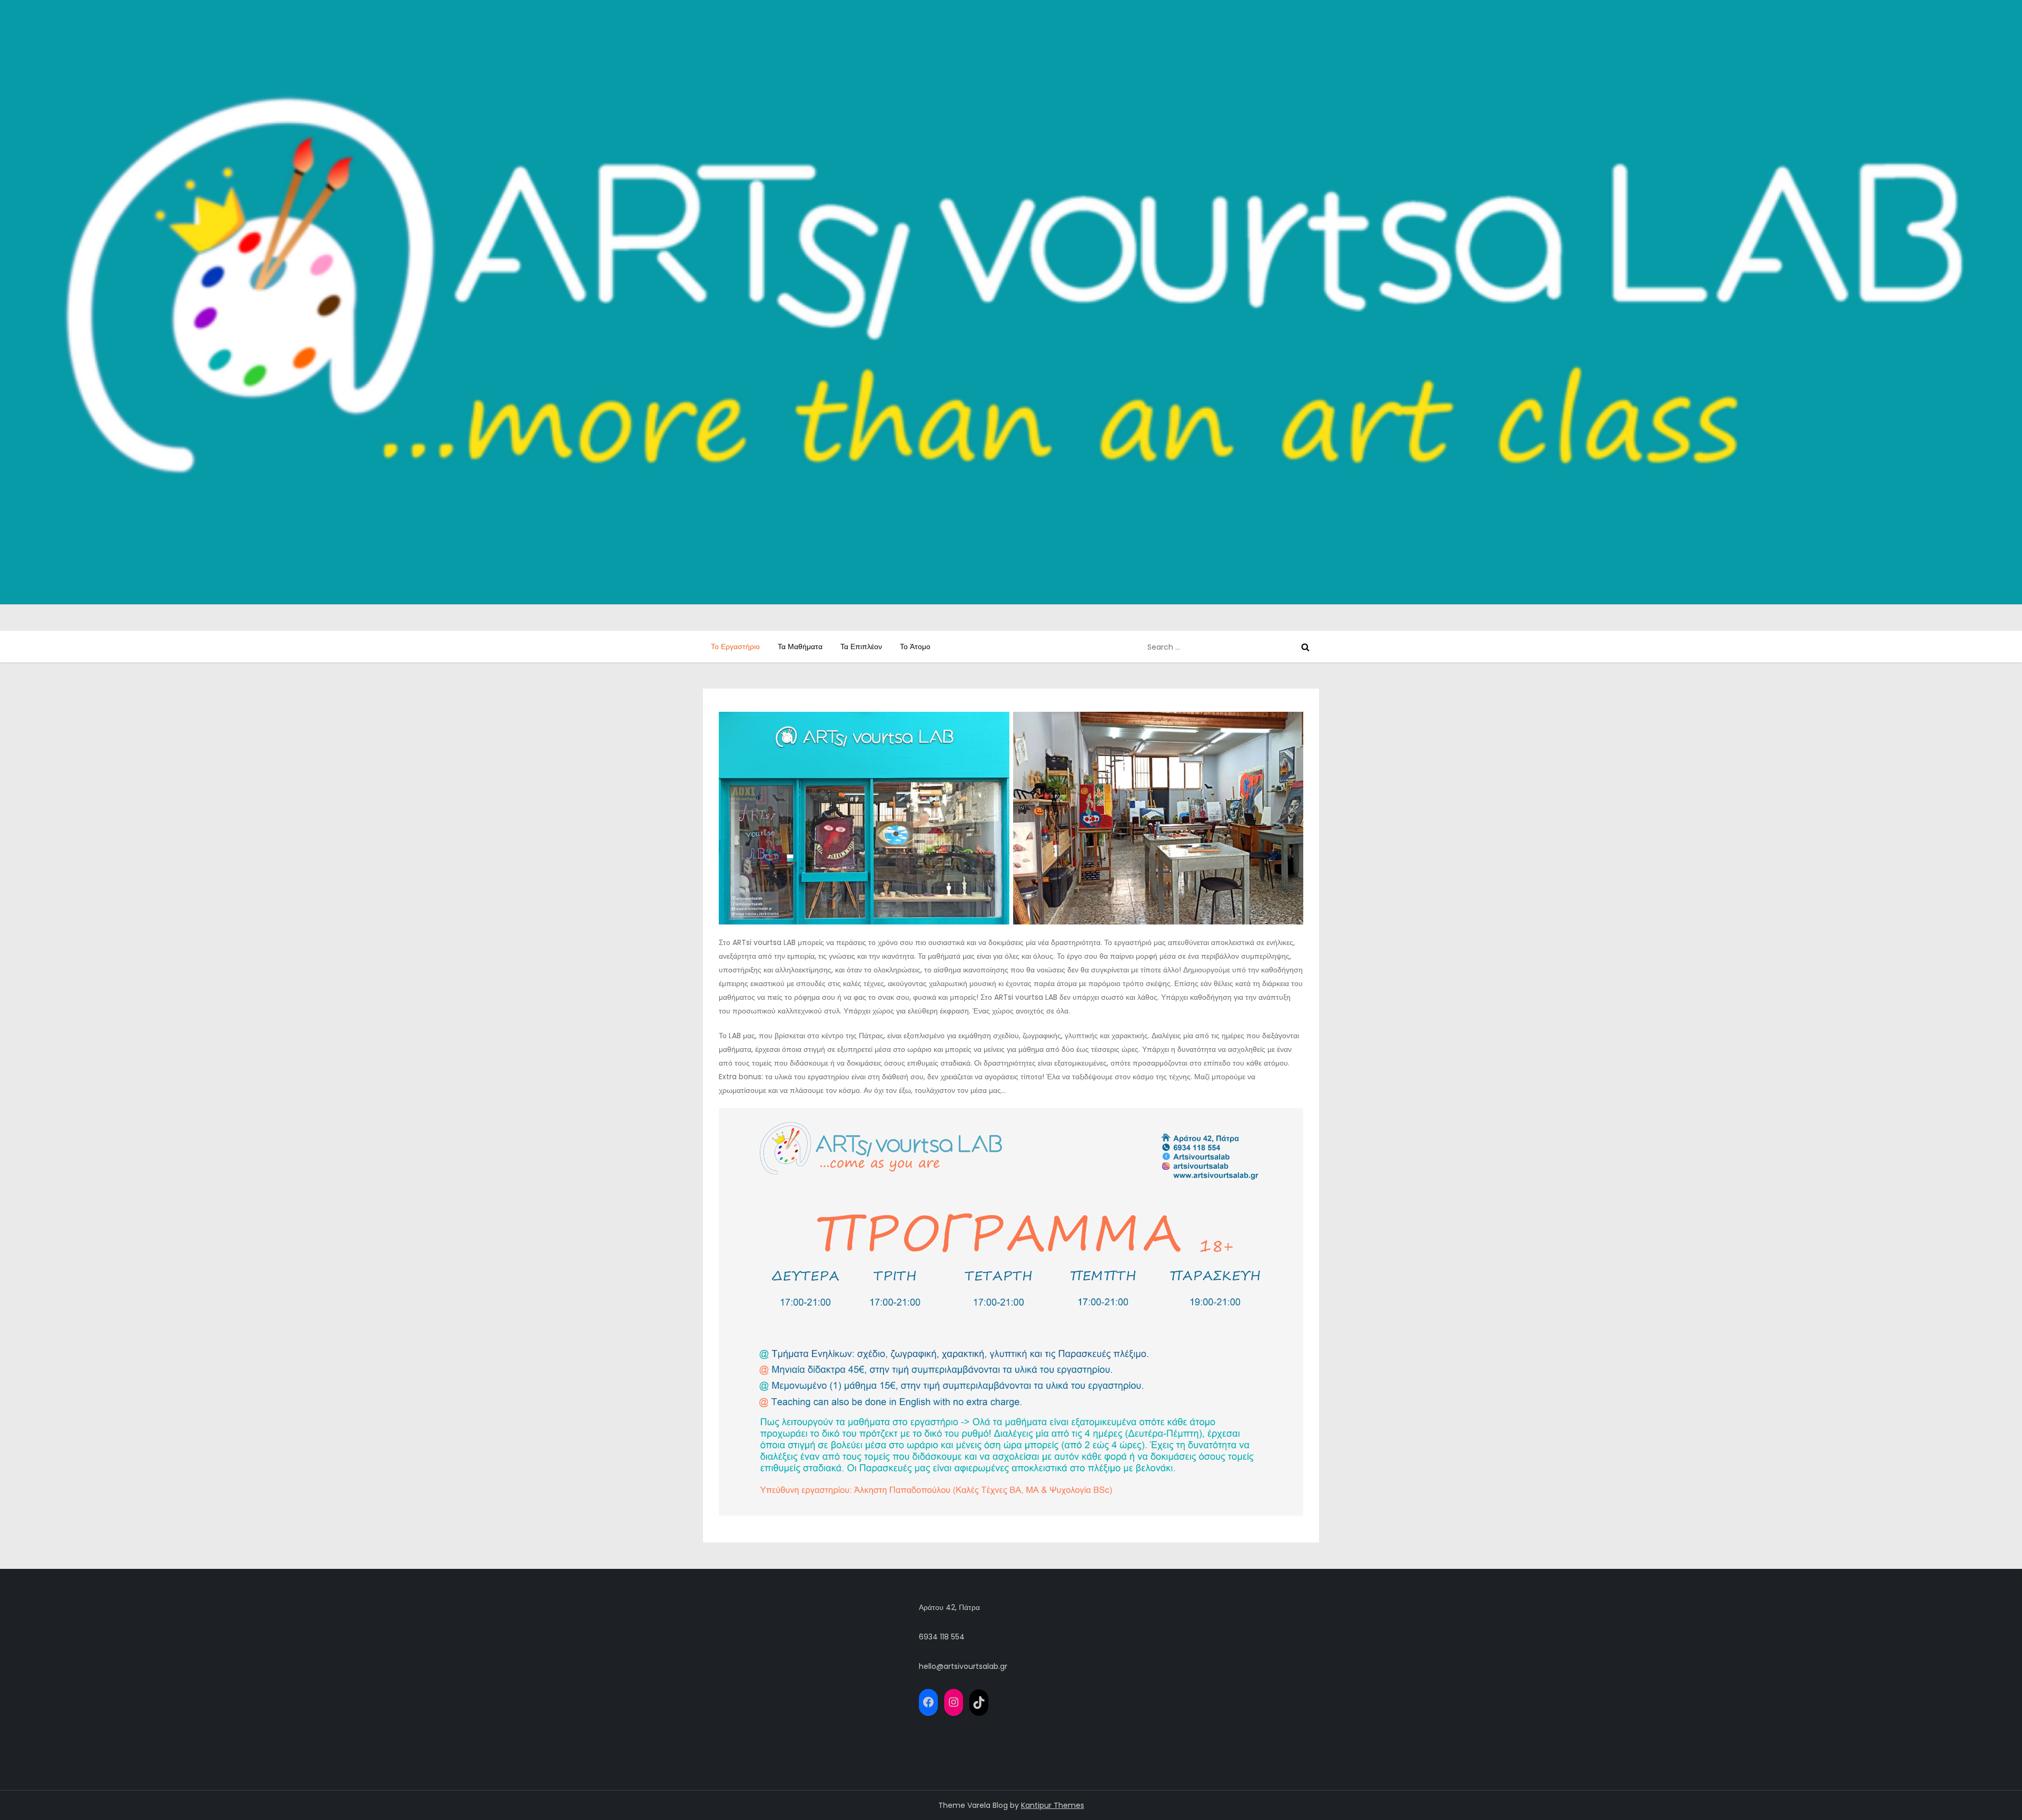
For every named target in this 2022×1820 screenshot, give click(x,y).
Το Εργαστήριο (735, 647)
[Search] (1305, 647)
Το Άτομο (915, 647)
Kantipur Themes (1053, 1805)
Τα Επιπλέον (861, 647)
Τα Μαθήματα (800, 647)
